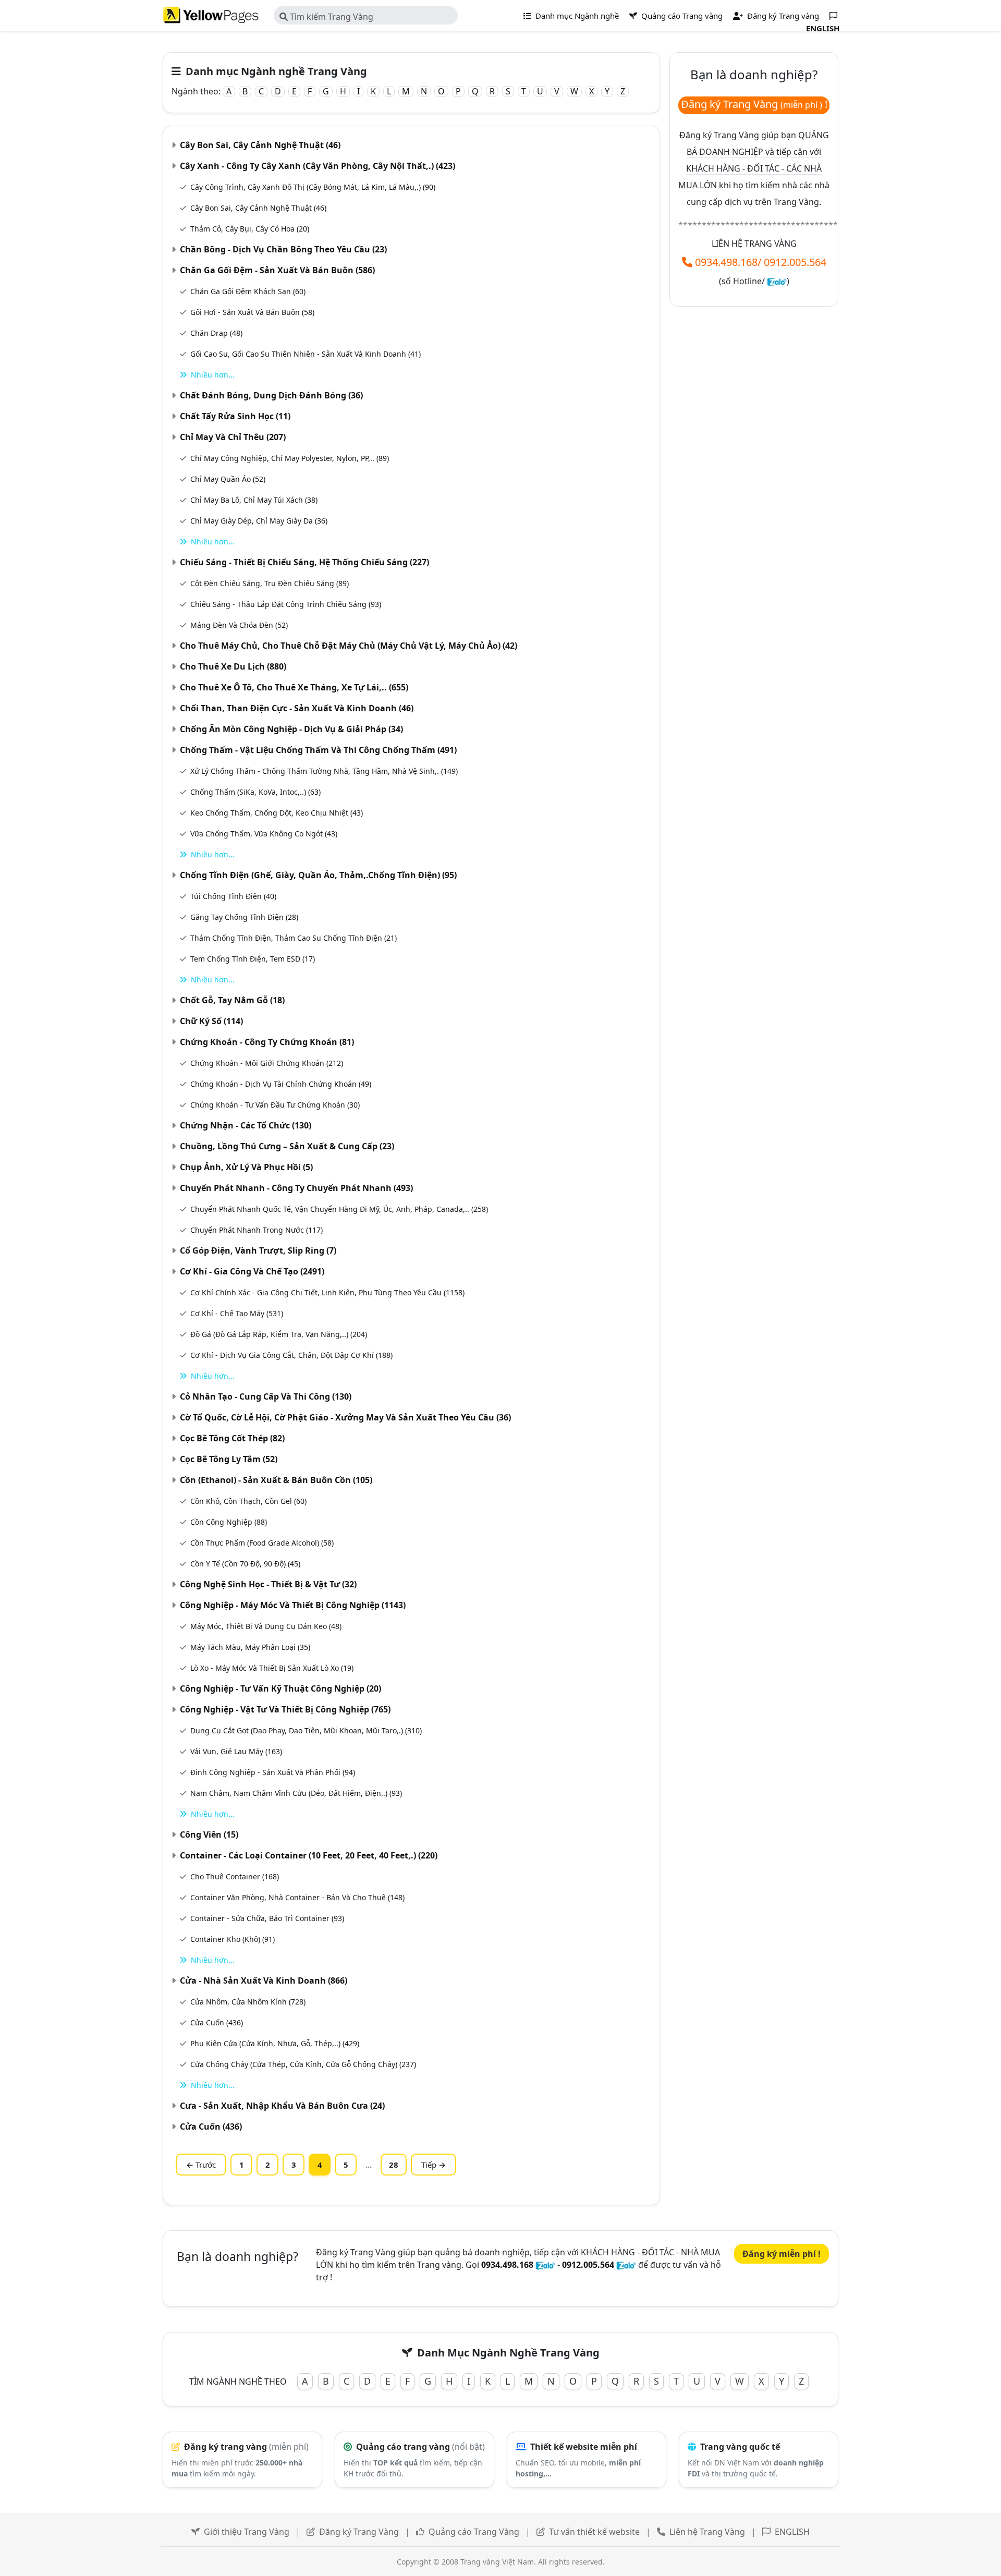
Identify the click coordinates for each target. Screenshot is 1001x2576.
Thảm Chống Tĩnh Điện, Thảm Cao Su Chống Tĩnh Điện (294, 938)
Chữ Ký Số (211, 1021)
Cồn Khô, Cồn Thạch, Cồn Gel (248, 1501)
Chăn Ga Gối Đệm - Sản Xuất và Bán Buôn (277, 270)
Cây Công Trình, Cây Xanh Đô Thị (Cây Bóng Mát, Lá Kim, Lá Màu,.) (313, 187)
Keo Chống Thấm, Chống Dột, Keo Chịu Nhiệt (277, 813)
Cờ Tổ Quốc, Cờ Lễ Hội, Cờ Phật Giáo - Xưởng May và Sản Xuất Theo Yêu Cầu (345, 1417)
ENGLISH (792, 2532)
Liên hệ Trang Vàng (707, 2532)
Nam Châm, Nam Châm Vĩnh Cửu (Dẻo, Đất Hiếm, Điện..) (296, 1793)
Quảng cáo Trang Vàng (474, 2532)
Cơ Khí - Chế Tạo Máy (237, 1313)
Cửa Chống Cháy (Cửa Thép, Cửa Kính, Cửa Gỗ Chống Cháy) (303, 2064)
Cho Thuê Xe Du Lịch (233, 666)
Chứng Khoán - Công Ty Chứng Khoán (267, 1042)
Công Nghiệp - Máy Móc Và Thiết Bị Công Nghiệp (293, 1605)
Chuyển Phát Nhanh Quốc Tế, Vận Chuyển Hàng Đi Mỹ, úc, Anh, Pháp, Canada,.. (339, 1209)
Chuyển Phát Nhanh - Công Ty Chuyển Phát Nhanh (296, 1188)
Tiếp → (434, 2165)
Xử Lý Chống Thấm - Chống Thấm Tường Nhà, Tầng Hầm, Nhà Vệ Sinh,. (324, 771)
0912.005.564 (795, 262)
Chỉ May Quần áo (228, 479)
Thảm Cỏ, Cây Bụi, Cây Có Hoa (250, 229)
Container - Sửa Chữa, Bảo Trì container (267, 1918)
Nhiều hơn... (213, 375)
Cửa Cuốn (217, 2022)
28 (394, 2165)
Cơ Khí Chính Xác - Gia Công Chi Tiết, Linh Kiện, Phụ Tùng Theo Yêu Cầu (327, 1292)
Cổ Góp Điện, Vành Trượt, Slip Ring (258, 1250)
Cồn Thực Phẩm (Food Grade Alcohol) (262, 1543)
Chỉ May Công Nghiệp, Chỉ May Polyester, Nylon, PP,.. (290, 458)
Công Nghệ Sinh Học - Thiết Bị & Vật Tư (268, 1584)
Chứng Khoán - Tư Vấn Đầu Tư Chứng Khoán (275, 1105)
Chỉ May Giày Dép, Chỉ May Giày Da (259, 521)
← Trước (201, 2165)
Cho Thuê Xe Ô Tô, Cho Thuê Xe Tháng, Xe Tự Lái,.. (294, 687)
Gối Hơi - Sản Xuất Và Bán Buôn (252, 312)
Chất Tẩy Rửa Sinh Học (235, 416)
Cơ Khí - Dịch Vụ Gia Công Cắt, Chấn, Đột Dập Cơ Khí (291, 1355)
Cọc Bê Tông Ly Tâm (229, 1459)
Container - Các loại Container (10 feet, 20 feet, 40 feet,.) (309, 1855)
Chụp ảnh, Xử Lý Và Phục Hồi (246, 1167)
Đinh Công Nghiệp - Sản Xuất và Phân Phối (273, 1772)
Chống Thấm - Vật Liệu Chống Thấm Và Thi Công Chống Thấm (318, 750)
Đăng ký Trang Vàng (359, 2532)
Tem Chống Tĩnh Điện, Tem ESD (253, 959)
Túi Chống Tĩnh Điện (233, 896)
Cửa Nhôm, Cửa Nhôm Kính (248, 2002)
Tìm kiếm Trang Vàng (331, 17)
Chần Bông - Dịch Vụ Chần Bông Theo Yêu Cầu (283, 249)
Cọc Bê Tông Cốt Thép (232, 1438)
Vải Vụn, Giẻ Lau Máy (236, 1751)
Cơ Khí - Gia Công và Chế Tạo (252, 1271)
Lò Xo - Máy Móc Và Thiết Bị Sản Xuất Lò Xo (272, 1668)
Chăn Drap (216, 333)
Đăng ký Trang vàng (782, 16)
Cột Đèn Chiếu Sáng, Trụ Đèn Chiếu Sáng (270, 583)
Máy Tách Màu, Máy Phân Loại (250, 1647)
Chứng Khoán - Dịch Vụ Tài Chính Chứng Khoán (281, 1084)
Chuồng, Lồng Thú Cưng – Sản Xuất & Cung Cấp (287, 1146)
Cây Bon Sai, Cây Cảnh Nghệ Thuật (260, 145)
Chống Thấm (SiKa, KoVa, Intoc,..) (255, 792)
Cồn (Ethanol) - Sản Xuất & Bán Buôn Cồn (276, 1480)
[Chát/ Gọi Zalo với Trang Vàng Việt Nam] (777, 281)
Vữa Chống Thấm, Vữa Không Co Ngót (264, 834)
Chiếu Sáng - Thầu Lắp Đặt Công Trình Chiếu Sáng (286, 604)
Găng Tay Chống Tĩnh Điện (244, 917)
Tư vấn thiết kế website (595, 2532)
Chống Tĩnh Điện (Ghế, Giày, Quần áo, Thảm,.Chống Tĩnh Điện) (318, 875)
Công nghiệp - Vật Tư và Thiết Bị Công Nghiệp (285, 1709)
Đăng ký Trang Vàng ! (754, 104)
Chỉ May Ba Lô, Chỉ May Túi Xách (254, 500)
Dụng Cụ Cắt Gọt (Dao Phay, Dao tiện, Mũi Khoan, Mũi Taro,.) (306, 1730)
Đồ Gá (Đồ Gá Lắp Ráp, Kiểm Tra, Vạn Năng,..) (279, 1334)
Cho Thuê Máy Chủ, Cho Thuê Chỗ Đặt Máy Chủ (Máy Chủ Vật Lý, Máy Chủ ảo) (349, 646)
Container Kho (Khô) (233, 1939)
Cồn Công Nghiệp (229, 1522)
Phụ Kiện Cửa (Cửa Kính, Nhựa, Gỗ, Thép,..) (275, 2043)
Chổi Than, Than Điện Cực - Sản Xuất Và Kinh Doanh (297, 708)
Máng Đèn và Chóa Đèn (239, 625)
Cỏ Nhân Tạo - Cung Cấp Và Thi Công (266, 1396)
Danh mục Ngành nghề (576, 16)
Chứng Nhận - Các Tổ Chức (246, 1125)
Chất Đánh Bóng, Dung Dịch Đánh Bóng (271, 395)
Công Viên (209, 1834)
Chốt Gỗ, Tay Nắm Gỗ (232, 1000)
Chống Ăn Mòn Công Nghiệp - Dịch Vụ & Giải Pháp (291, 729)
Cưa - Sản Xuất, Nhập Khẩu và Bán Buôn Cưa (282, 2106)
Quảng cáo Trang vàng (681, 16)
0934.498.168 (726, 262)
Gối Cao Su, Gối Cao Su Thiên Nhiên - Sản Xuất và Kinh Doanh (306, 354)
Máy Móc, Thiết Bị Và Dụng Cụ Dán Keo (266, 1626)
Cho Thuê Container (235, 1876)
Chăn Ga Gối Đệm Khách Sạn (248, 291)
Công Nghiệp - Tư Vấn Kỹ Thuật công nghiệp (280, 1688)
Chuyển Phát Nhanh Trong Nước (257, 1230)
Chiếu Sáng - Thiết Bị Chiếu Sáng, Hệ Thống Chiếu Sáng (304, 562)
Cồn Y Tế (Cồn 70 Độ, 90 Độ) (245, 1564)
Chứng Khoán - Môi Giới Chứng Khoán (267, 1063)
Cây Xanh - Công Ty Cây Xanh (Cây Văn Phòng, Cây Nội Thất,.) (318, 166)
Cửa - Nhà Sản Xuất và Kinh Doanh (264, 1980)
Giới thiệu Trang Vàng (247, 2532)
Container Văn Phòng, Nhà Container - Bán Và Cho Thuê (297, 1897)
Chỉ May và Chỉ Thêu (233, 437)
